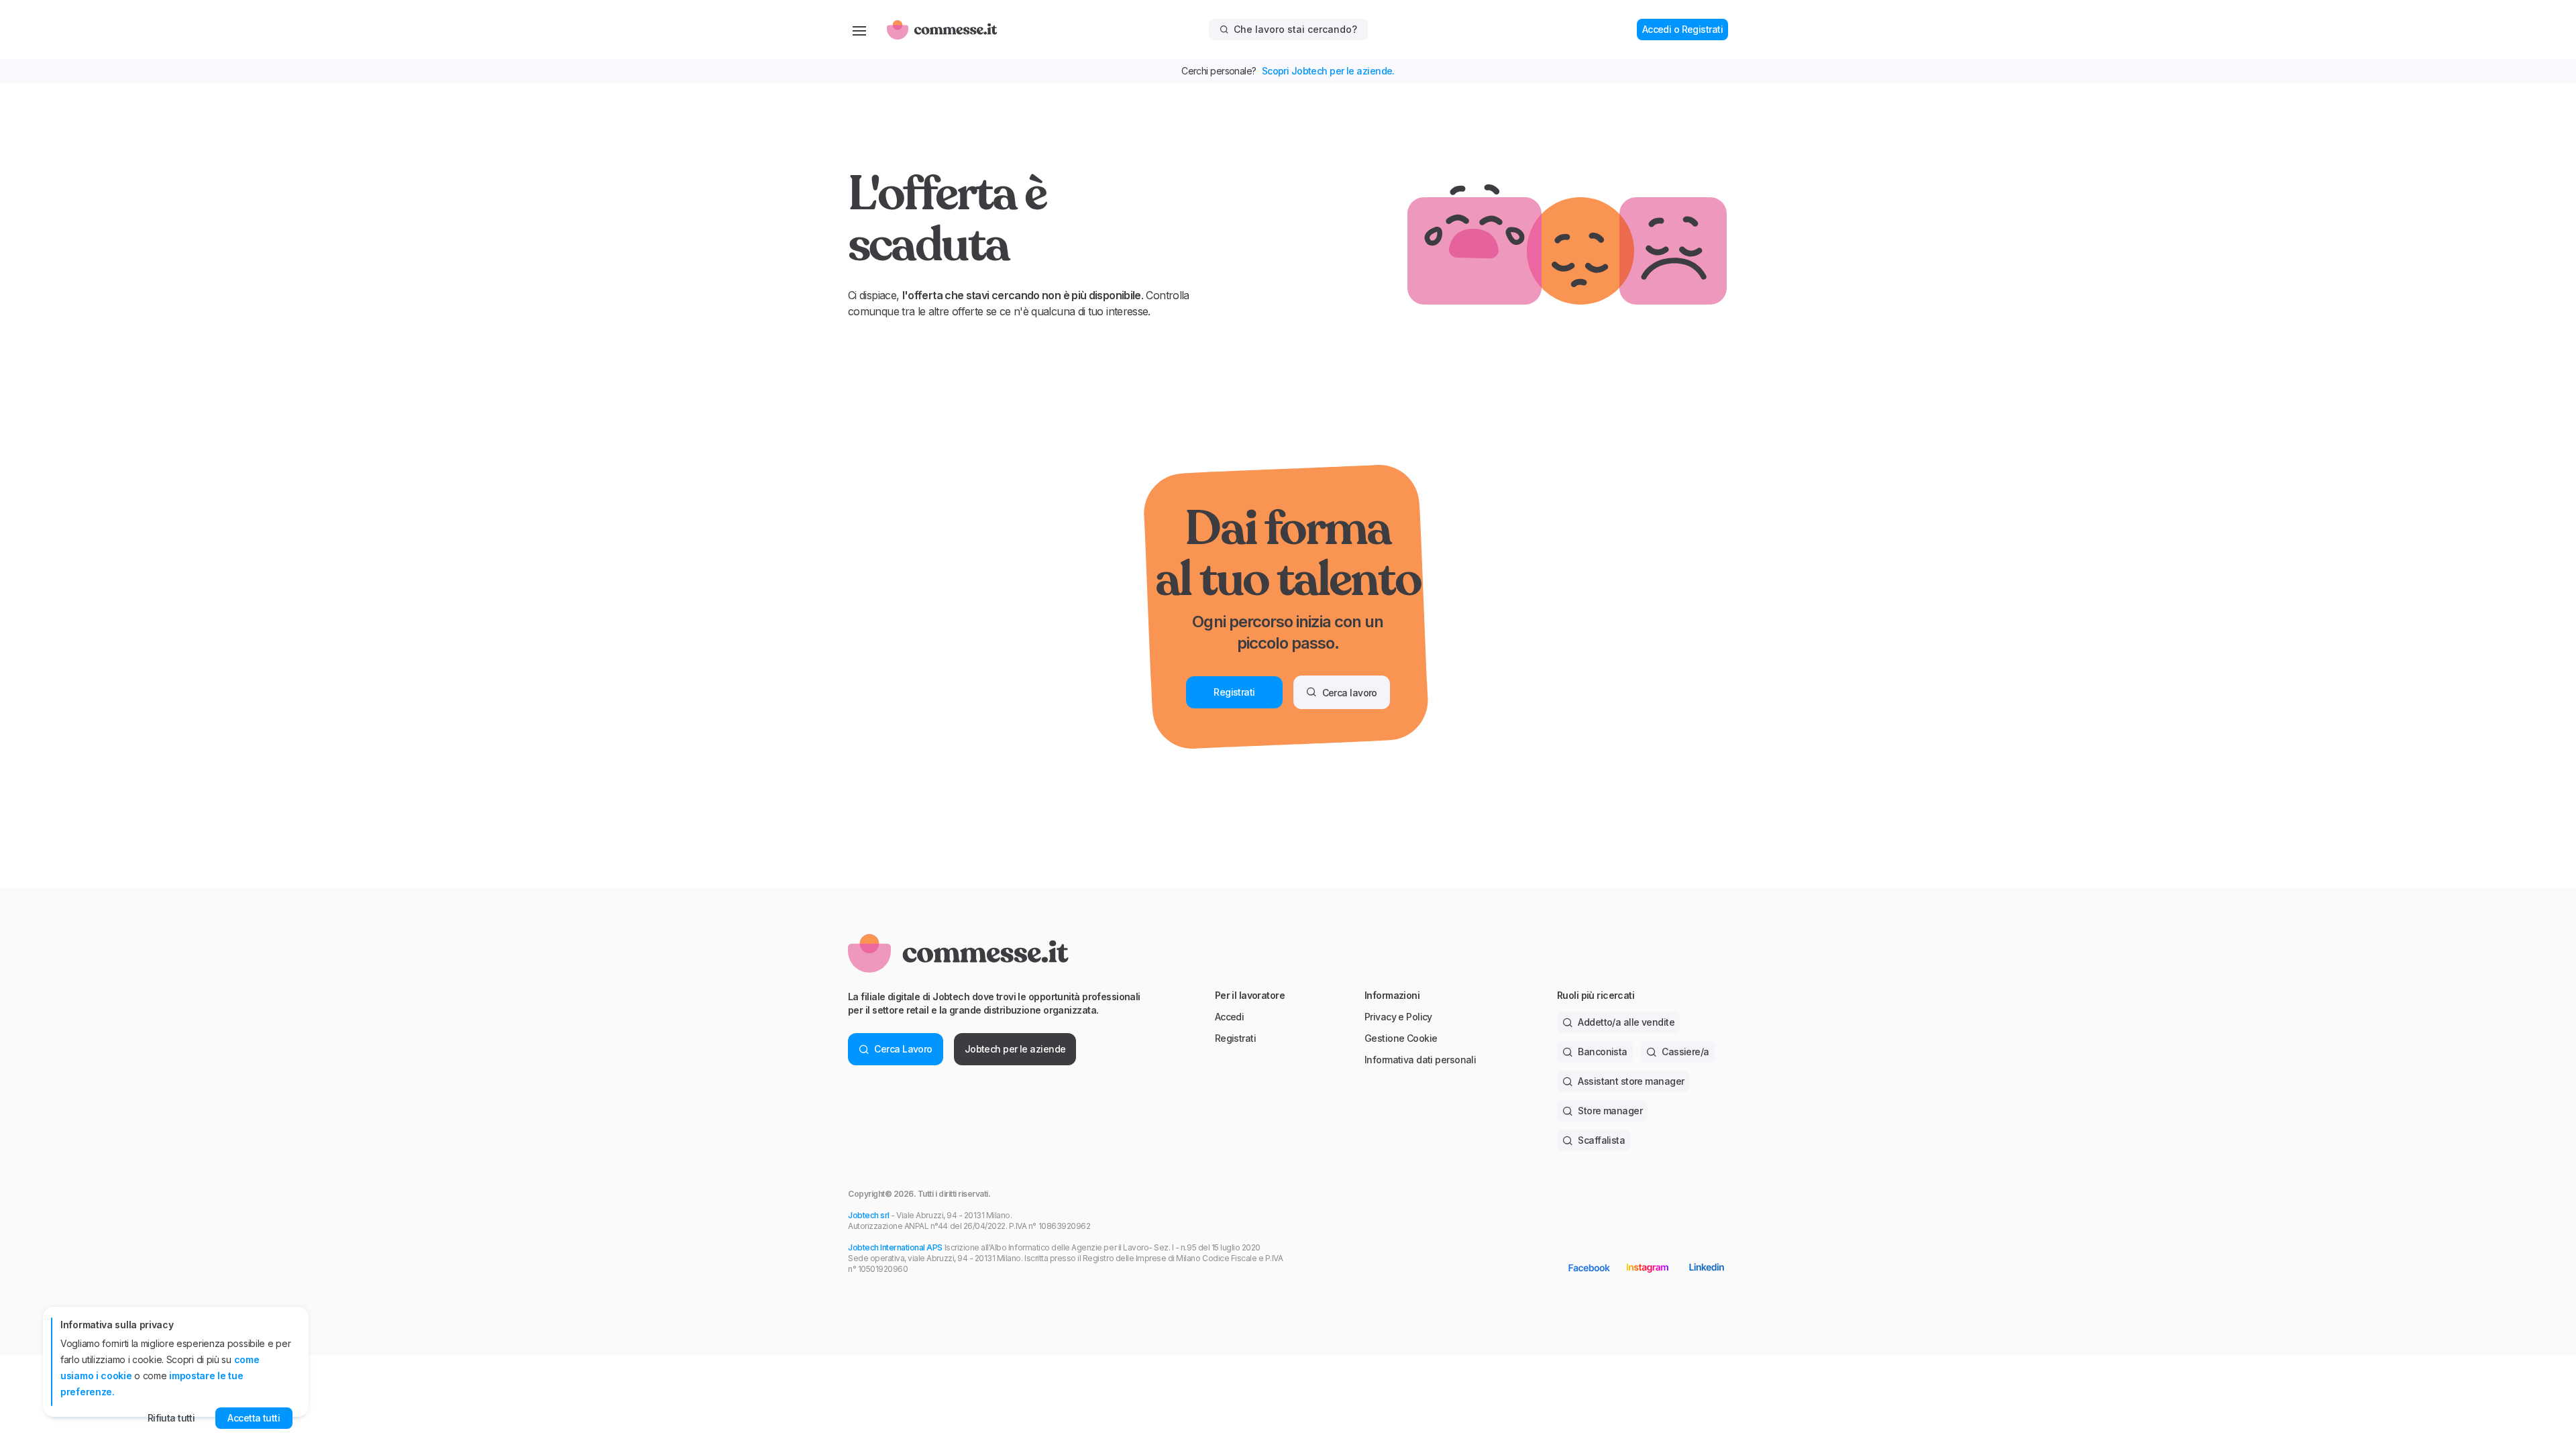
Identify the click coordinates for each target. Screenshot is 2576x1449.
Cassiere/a (1685, 1052)
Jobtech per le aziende (1015, 1049)
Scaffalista (1601, 1140)
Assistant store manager (1631, 1081)
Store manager (1610, 1111)
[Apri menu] (859, 30)
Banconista (1602, 1052)
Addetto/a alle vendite (1626, 1022)
